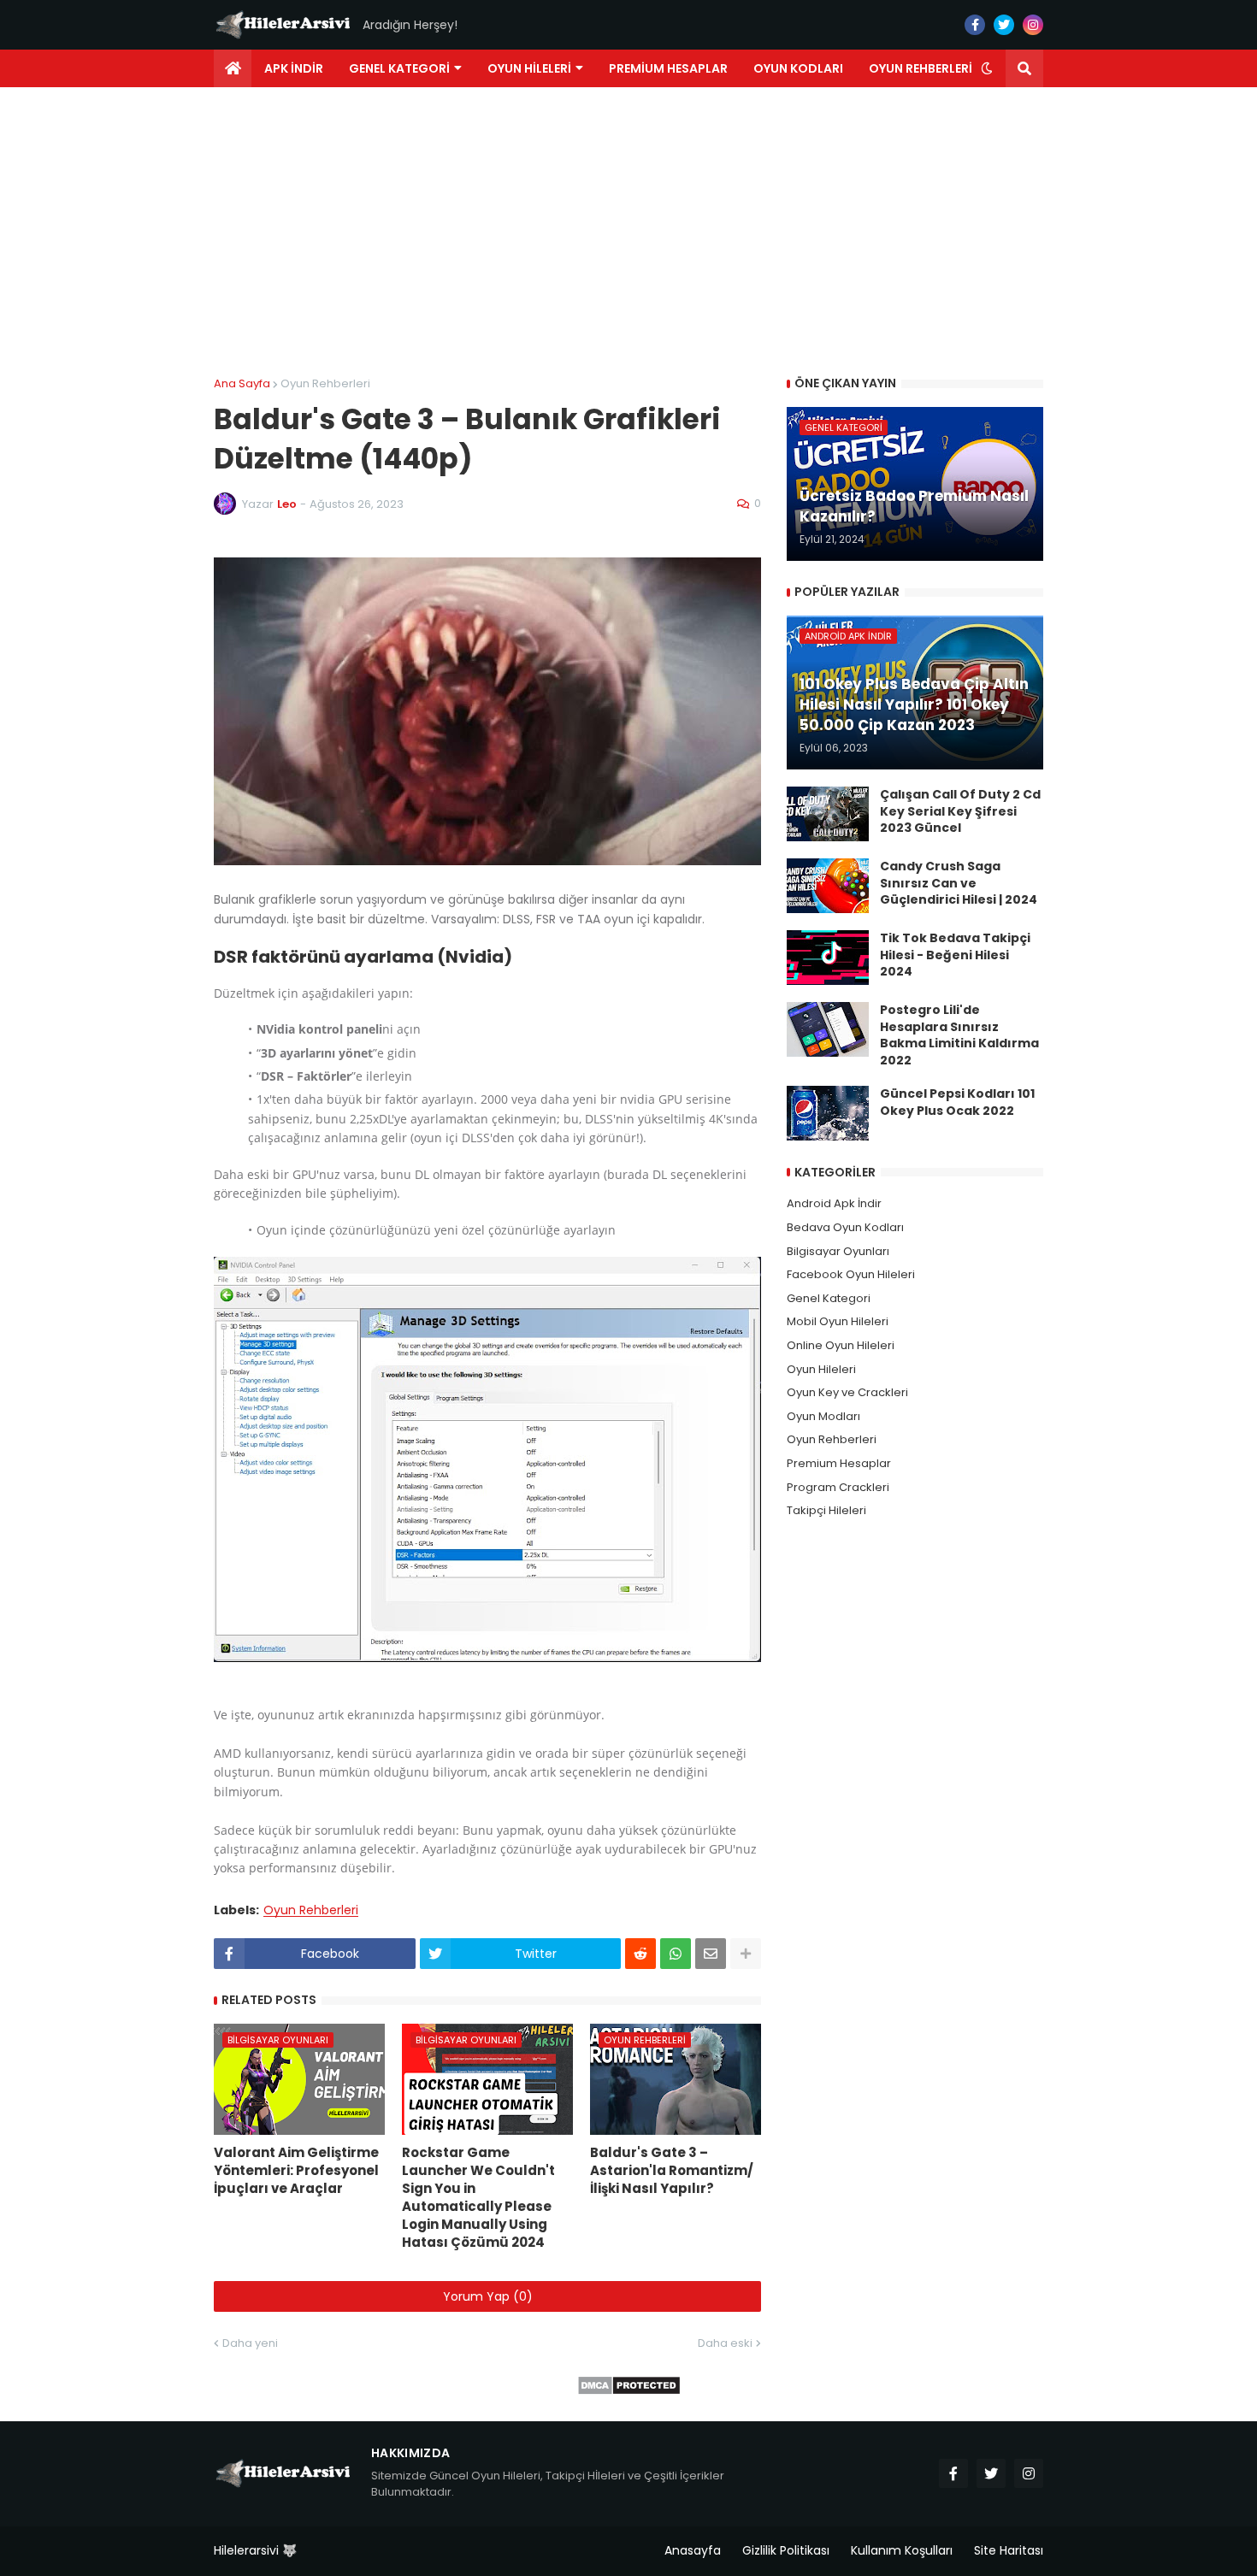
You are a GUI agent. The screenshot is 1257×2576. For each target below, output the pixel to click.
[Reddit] (640, 1954)
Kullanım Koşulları (902, 2550)
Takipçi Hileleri (826, 1510)
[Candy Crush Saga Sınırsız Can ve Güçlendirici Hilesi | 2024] (828, 886)
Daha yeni (250, 2343)
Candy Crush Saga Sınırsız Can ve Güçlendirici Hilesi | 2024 (959, 883)
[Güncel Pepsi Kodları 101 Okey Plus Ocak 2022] (828, 1113)
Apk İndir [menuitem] (294, 68)
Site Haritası (1009, 2550)
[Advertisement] (628, 233)
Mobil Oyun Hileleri (838, 1321)
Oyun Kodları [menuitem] (798, 68)
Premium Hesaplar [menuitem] (668, 68)
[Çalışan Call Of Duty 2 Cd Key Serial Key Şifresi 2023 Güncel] (828, 814)
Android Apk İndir (834, 1203)
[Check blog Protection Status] (629, 2391)
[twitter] (1004, 25)
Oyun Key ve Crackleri (847, 1392)
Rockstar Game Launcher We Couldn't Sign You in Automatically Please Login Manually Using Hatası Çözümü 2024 (478, 2197)
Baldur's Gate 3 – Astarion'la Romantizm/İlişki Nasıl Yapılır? (672, 2170)
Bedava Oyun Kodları (845, 1227)
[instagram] (1033, 25)
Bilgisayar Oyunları (838, 1251)
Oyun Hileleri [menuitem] (529, 68)
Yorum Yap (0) (488, 2296)
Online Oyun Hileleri (841, 1345)
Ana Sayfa (242, 383)
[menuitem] (233, 68)
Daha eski (725, 2343)
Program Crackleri (838, 1487)
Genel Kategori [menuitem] (399, 68)
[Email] (711, 1954)
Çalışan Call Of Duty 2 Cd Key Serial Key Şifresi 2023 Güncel (960, 811)
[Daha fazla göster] (746, 1954)
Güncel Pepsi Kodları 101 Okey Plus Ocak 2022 (957, 1102)
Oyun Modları (823, 1416)
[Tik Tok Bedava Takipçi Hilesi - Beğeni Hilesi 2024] (828, 958)
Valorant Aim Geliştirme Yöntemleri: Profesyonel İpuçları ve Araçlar (296, 2170)
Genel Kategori (829, 1298)
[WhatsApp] (676, 1954)
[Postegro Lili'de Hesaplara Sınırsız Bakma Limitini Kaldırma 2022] (828, 1029)
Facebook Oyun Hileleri (851, 1274)
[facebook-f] (975, 25)
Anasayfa (693, 2550)
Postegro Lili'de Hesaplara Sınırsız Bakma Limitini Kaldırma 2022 (959, 1035)
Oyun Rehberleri (325, 383)
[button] (987, 68)
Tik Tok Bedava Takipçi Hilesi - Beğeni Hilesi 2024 (955, 955)
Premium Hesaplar (839, 1463)
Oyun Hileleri (821, 1369)
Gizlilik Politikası (786, 2550)
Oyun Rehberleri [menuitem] (921, 68)
